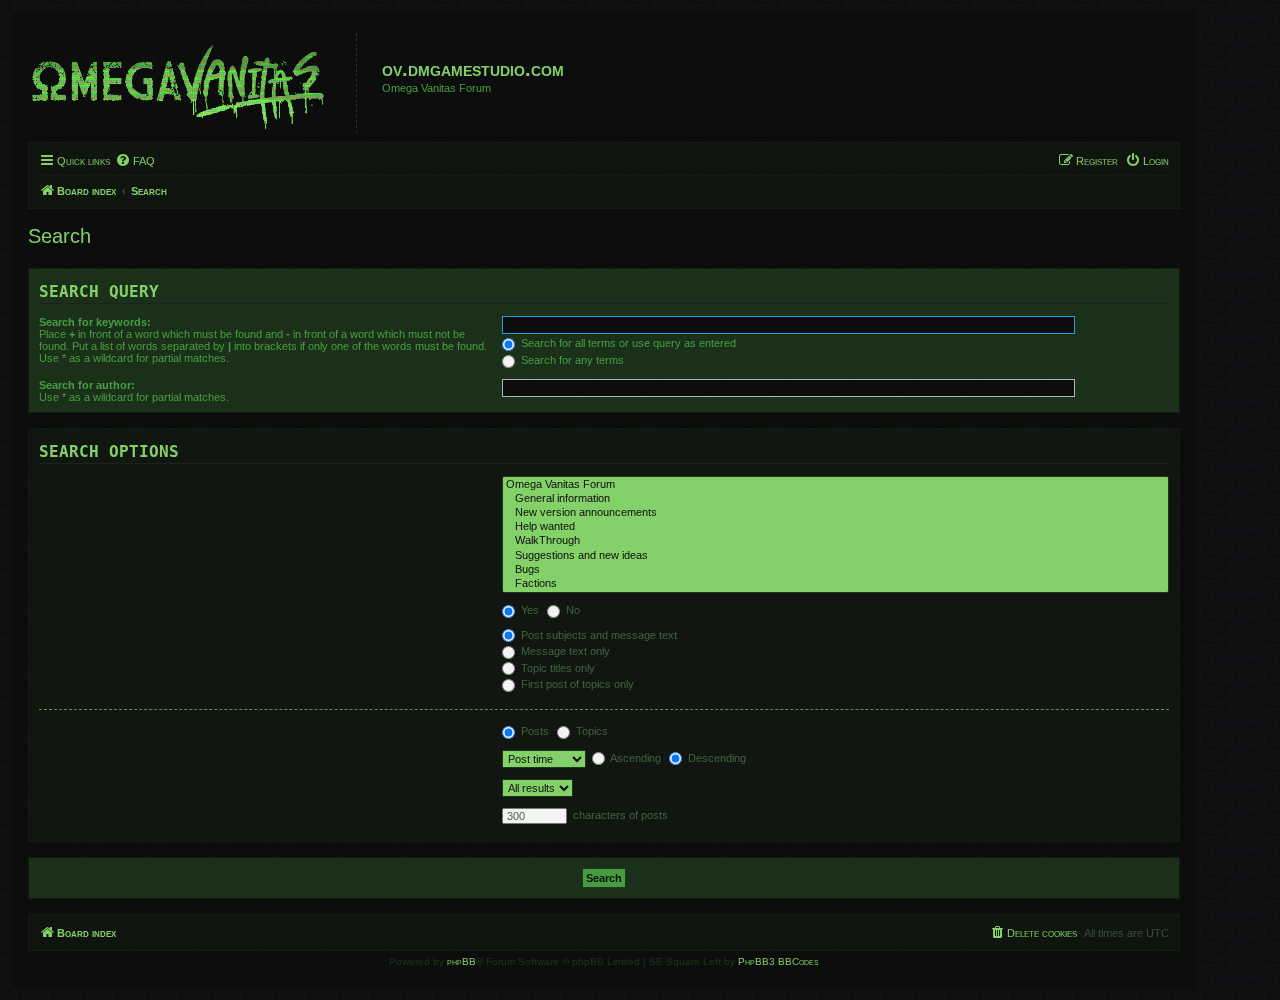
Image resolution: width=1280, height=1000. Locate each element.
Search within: (77, 635)
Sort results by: (79, 756)
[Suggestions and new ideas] (835, 556)
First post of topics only (576, 684)
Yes (528, 610)
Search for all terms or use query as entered (627, 343)
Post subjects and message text (597, 635)
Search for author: (87, 385)
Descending (715, 758)
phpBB (461, 961)
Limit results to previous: (105, 785)
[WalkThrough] (835, 541)
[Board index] (195, 83)
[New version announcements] (835, 513)
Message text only (564, 651)
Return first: (71, 814)
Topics (590, 731)
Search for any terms (571, 360)
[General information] (835, 499)
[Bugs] (835, 570)
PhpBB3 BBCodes (778, 961)
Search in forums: (86, 482)
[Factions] (835, 584)
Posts (533, 731)
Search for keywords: (95, 322)
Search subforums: (89, 610)
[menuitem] (135, 161)
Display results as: (87, 731)
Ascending (634, 758)
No (571, 610)
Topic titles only (556, 668)
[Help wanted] (835, 527)
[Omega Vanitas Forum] (835, 485)
